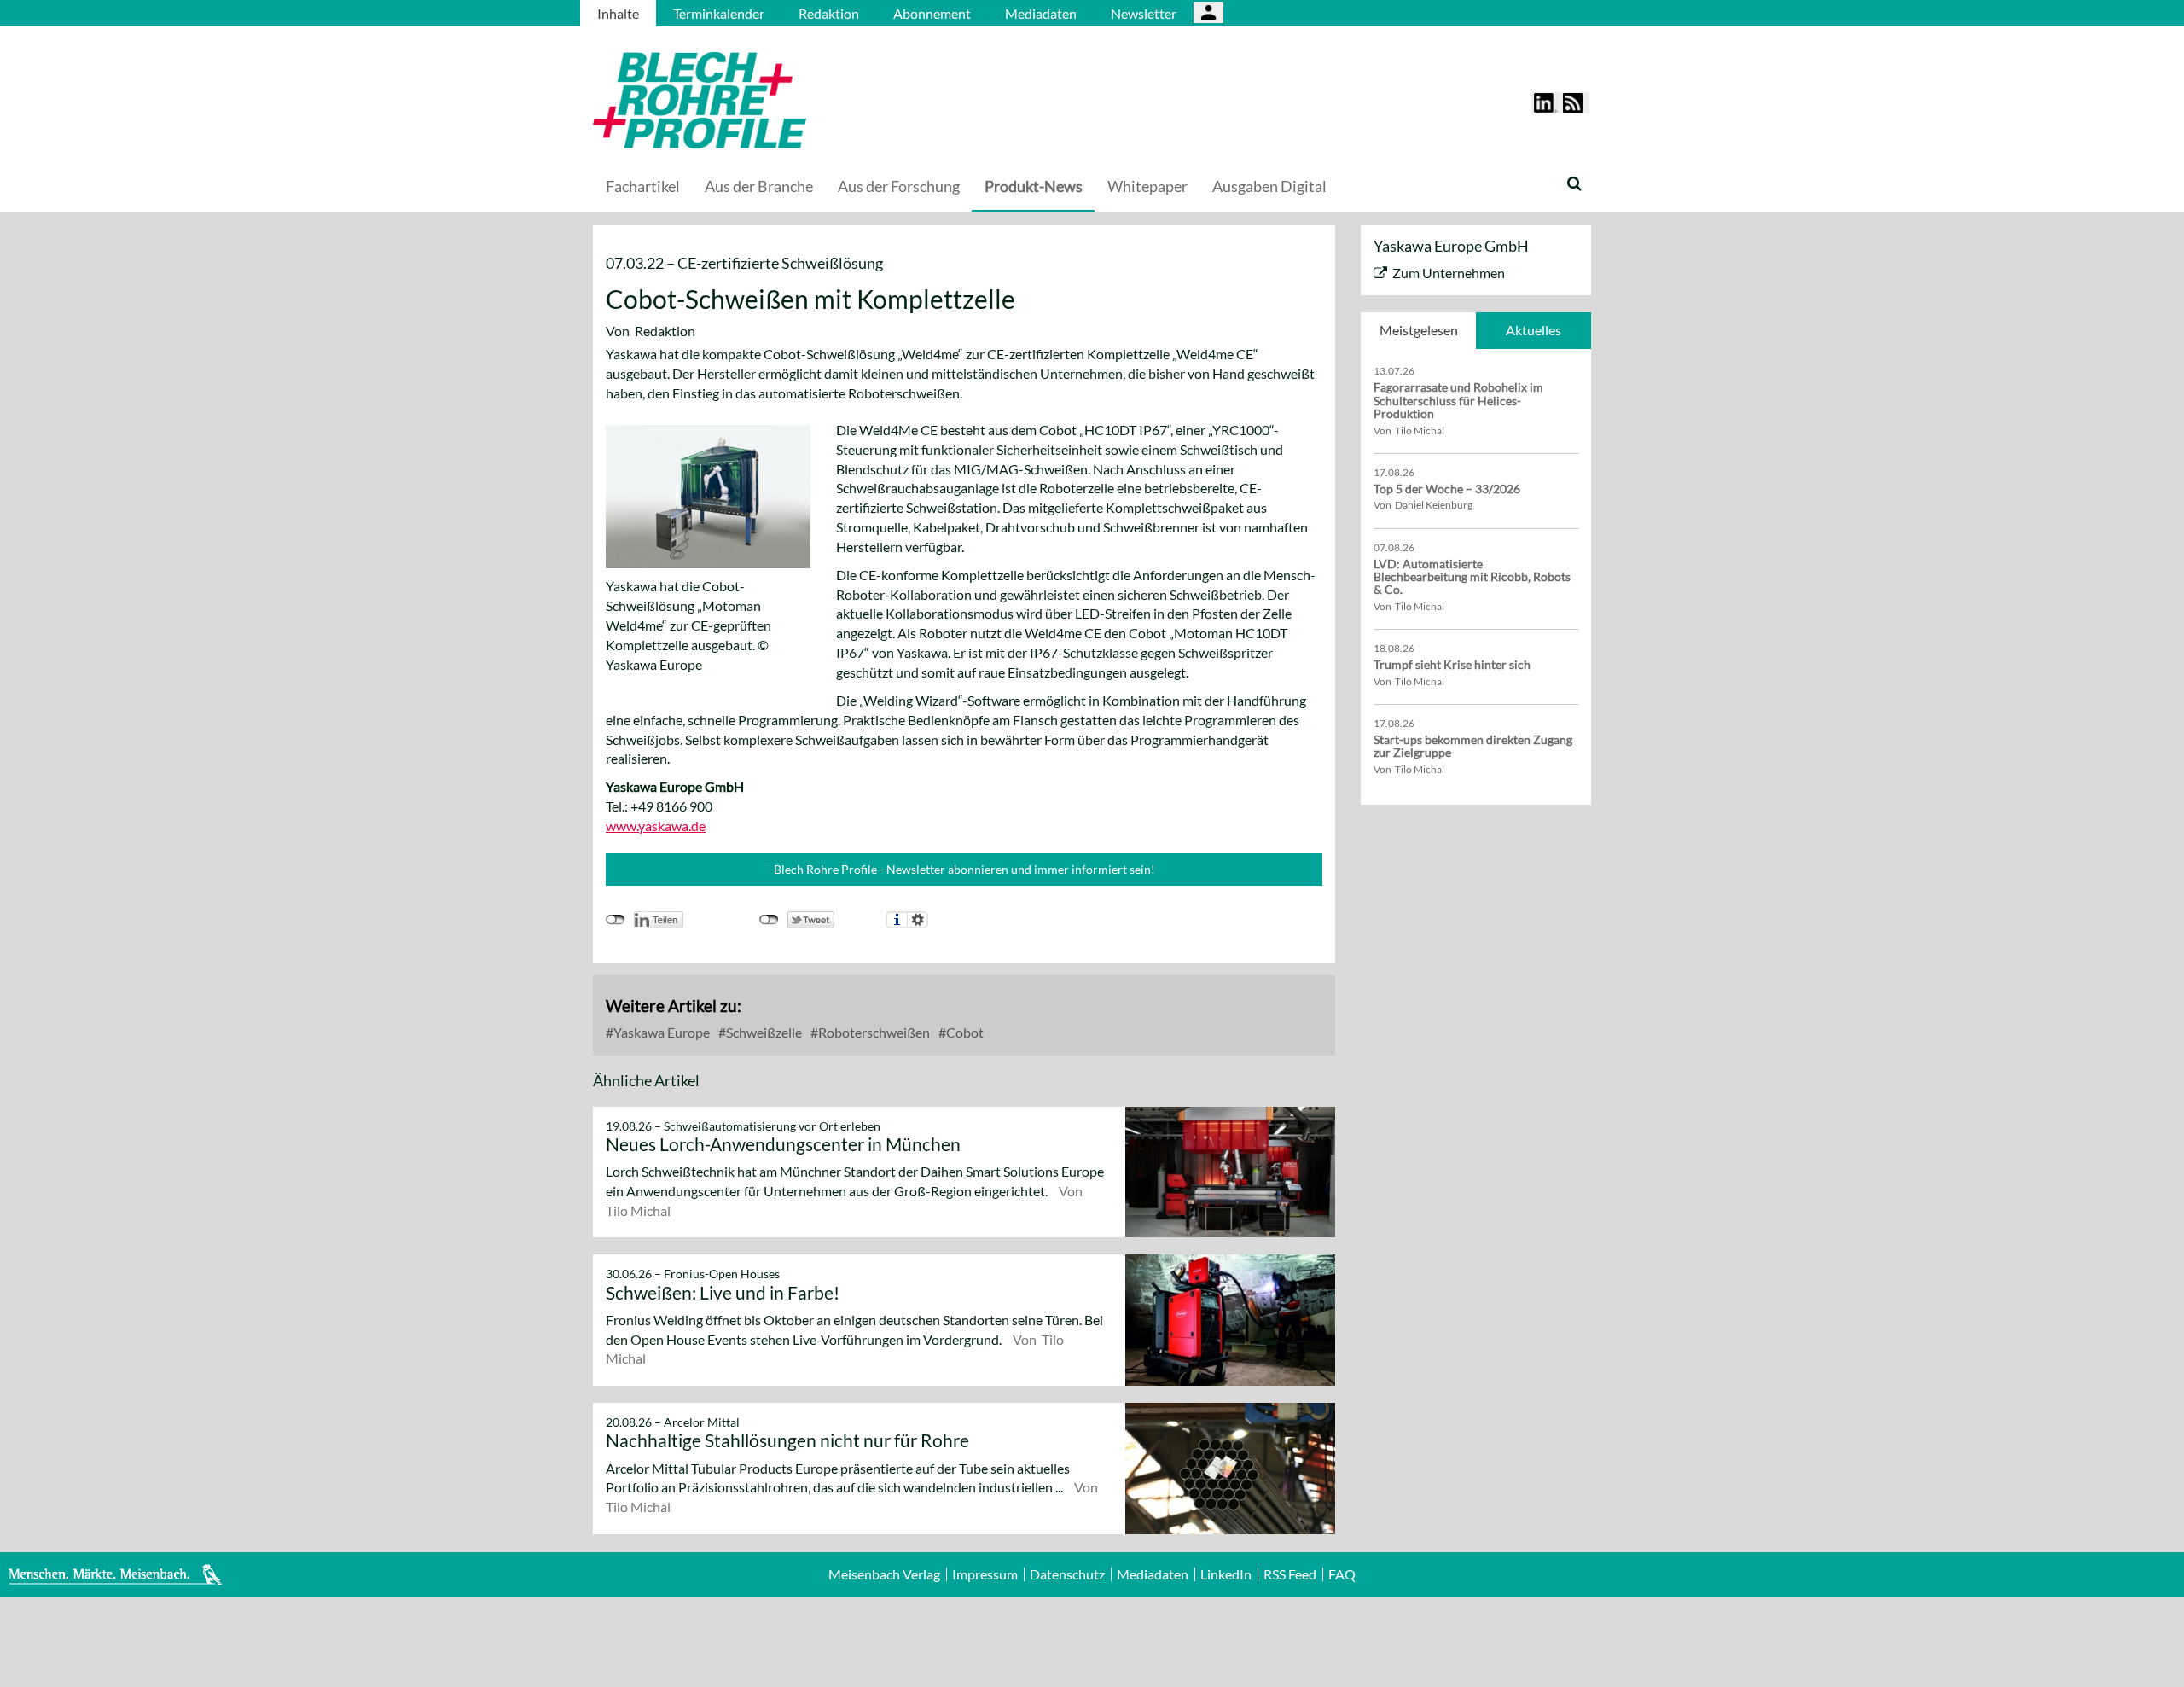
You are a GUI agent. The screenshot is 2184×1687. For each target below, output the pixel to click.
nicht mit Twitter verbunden (769, 920)
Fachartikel (643, 186)
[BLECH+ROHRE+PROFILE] (806, 100)
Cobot (964, 1032)
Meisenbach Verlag (884, 1574)
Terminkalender (719, 13)
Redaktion (829, 13)
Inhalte (618, 13)
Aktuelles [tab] (1533, 330)
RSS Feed (1290, 1574)
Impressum (985, 1574)
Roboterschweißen (873, 1032)
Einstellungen (918, 920)
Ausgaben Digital (1269, 186)
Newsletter (1144, 13)
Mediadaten (1041, 13)
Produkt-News (1034, 186)
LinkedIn (1226, 1574)
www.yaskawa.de (656, 826)
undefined (616, 920)
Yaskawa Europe (660, 1032)
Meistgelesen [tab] (1419, 330)
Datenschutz (1067, 1574)
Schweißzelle (763, 1032)
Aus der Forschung (899, 186)
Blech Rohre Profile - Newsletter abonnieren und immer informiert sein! (964, 869)
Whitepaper (1147, 186)
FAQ (1342, 1574)
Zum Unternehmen (1449, 273)
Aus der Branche (759, 186)
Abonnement (932, 13)
